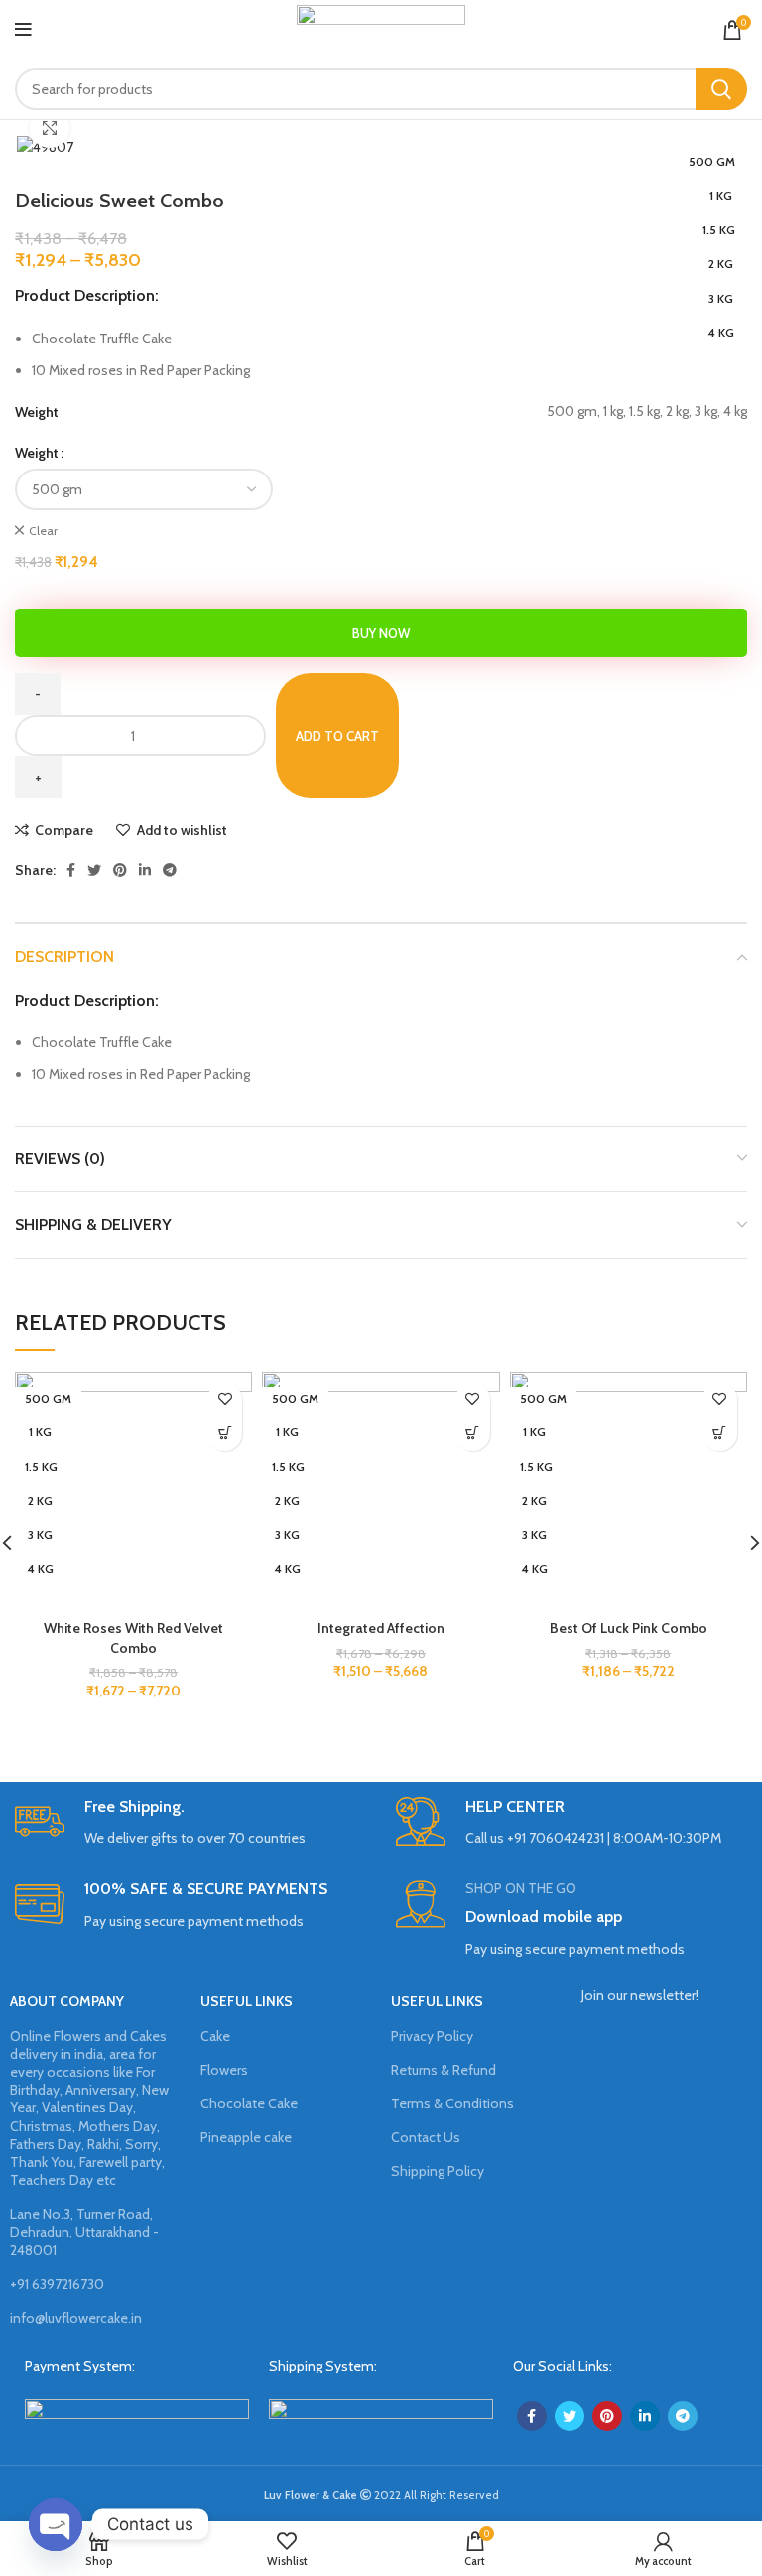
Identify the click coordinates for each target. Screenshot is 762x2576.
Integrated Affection (381, 1628)
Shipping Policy (438, 2171)
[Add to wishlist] (225, 1399)
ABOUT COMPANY (67, 2001)
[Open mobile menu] (23, 30)
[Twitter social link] (94, 870)
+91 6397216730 (57, 2284)
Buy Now (381, 633)
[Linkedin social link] (145, 870)
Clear (43, 531)
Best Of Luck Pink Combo (629, 1628)
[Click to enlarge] (50, 128)
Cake (215, 2036)
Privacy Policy (432, 2036)
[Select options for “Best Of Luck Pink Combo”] (720, 1434)
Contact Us (426, 2137)
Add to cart (337, 736)
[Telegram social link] (170, 870)
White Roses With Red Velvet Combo (133, 1638)
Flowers (224, 2070)
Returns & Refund (444, 2070)
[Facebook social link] (71, 870)
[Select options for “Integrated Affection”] (473, 1434)
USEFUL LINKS (247, 2001)
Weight (37, 453)
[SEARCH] (721, 89)
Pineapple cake (246, 2137)
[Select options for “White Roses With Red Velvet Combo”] (225, 1434)
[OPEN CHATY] (56, 2524)
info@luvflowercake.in (76, 2318)
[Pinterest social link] (120, 870)
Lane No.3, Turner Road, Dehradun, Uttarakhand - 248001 (84, 2232)
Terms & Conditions (452, 2103)
